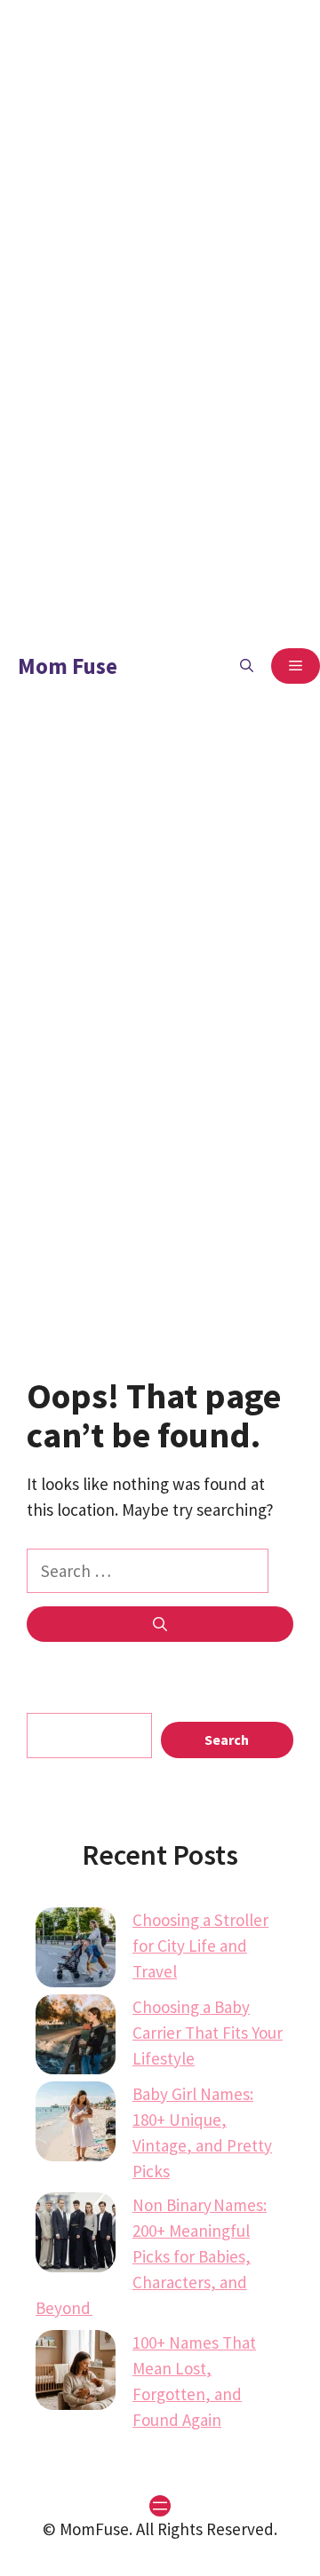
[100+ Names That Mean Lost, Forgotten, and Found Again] (76, 2374)
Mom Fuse (68, 666)
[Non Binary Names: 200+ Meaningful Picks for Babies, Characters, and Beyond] (76, 2236)
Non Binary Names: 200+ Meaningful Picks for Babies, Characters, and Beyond (151, 2256)
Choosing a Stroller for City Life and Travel (200, 1946)
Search (227, 1740)
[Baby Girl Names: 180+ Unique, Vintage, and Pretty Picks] (76, 2125)
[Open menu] (160, 2506)
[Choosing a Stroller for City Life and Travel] (76, 1951)
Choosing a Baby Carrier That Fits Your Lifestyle (208, 2033)
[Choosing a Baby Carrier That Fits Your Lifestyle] (76, 2038)
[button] (247, 666)
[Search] (160, 1624)
